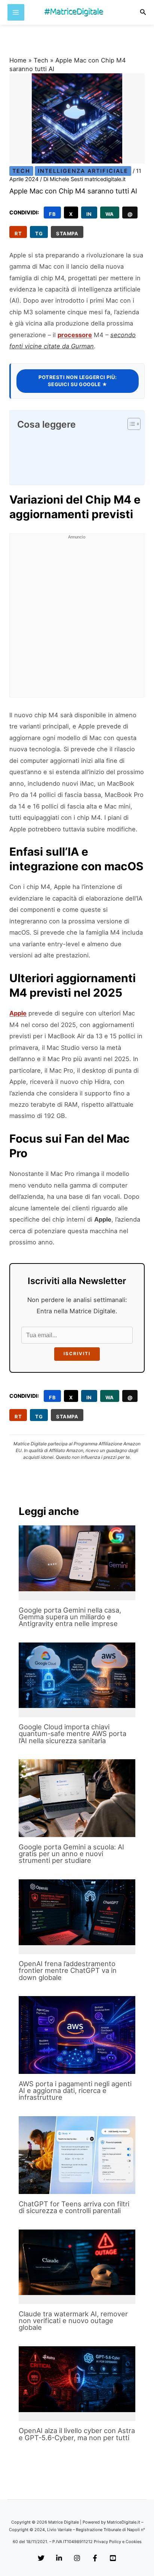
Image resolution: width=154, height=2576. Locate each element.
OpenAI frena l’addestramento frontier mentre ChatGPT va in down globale (68, 1970)
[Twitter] (41, 2558)
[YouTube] (113, 2558)
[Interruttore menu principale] (16, 13)
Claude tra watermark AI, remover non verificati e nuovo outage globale (73, 2320)
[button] (143, 12)
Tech (41, 60)
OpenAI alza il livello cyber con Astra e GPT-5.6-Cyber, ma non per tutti (77, 2434)
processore (75, 335)
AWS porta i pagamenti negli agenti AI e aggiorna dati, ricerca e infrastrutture (75, 2090)
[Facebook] (95, 2558)
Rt (18, 233)
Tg (39, 233)
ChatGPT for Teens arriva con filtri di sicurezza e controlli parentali (74, 2207)
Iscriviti (77, 1354)
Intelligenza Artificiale (83, 171)
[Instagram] (77, 2558)
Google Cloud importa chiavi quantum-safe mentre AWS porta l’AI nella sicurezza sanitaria (73, 1733)
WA (110, 214)
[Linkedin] (59, 2558)
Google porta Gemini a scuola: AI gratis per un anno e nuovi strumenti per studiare (71, 1854)
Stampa (67, 233)
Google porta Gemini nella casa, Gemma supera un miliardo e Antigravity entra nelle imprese (70, 1617)
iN (89, 214)
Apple (18, 1013)
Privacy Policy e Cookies (118, 2542)
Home (18, 60)
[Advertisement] (77, 620)
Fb (52, 214)
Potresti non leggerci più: (78, 381)
